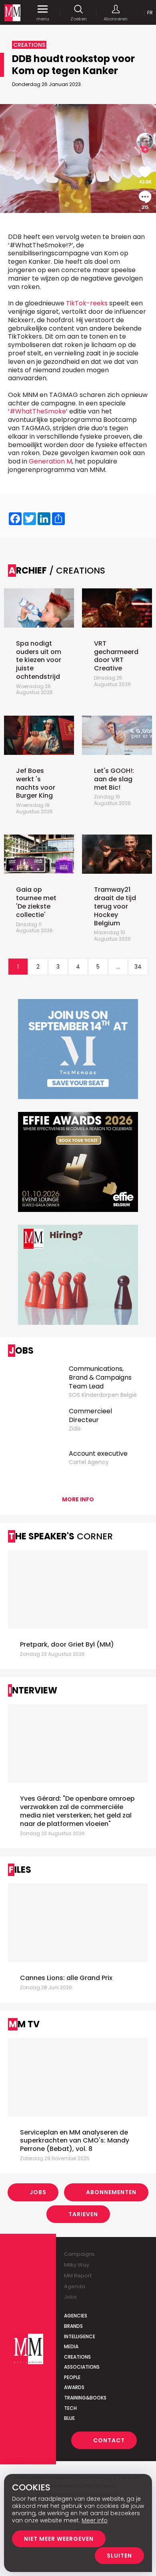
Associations (82, 2367)
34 (138, 967)
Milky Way (77, 2265)
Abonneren (116, 19)
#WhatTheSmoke (38, 411)
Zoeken (79, 19)
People (72, 2377)
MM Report (78, 2276)
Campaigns (79, 2254)
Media (71, 2346)
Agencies (76, 2316)
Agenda (75, 2286)
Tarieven (83, 2214)
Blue (69, 2418)
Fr (150, 13)
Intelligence (80, 2336)
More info (78, 1499)
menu (43, 19)
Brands (73, 2326)
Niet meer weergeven (59, 2539)
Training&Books (85, 2398)
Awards (74, 2387)
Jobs (38, 2192)
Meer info (95, 2520)
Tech (70, 2408)
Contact (109, 2440)
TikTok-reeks (87, 303)
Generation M (50, 461)
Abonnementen (111, 2192)
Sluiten (119, 2556)
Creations (77, 2357)
